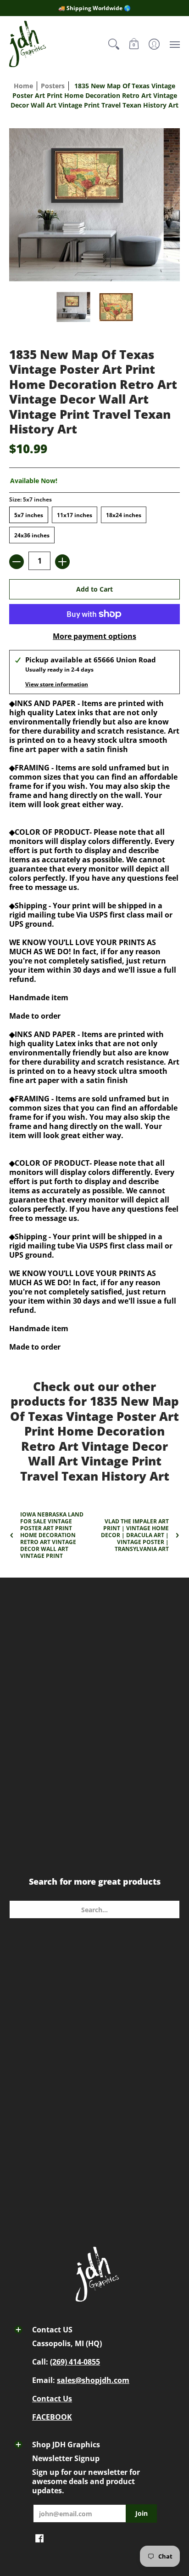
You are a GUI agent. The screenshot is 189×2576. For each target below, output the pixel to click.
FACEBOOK (52, 2417)
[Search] (114, 44)
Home (23, 86)
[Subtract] (17, 562)
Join (142, 2513)
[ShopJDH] (28, 44)
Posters (53, 86)
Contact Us (52, 2399)
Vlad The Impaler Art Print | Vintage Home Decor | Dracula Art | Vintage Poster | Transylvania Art (135, 1535)
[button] (134, 44)
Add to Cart (94, 589)
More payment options (94, 636)
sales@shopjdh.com (93, 2380)
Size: (31, 499)
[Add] (62, 562)
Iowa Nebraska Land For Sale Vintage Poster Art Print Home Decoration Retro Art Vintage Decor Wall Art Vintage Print (52, 1535)
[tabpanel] (94, 1188)
